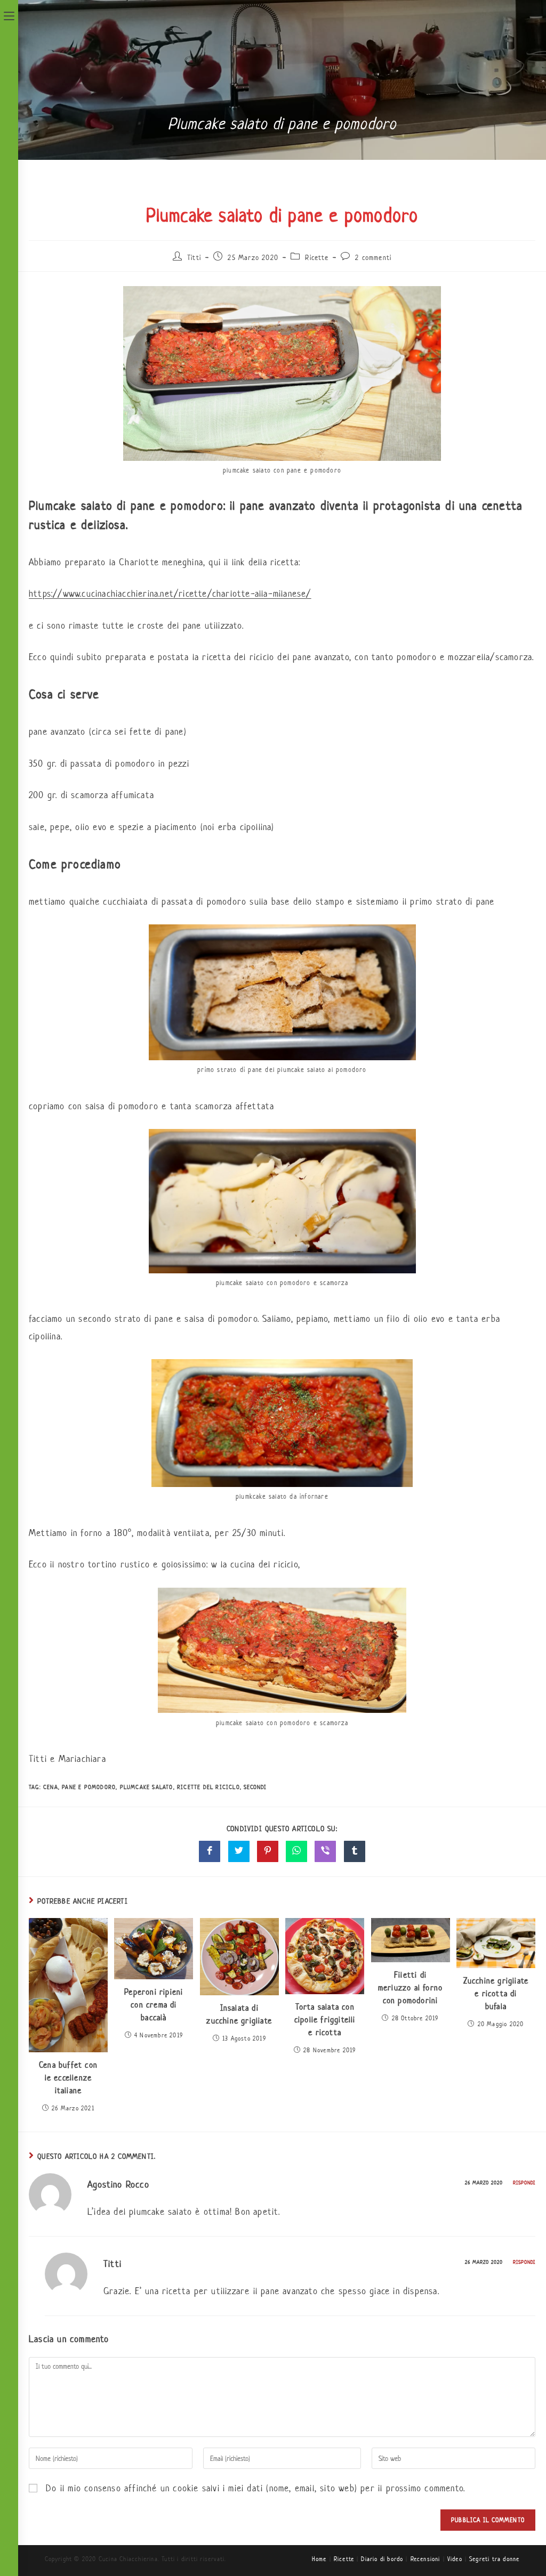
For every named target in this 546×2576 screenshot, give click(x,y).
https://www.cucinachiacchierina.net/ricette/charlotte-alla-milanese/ (170, 594)
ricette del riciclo (208, 1787)
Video (455, 2559)
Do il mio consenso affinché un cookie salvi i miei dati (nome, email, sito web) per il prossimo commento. (255, 2488)
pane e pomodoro (89, 1787)
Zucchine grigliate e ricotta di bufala (496, 1993)
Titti (194, 258)
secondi (255, 1787)
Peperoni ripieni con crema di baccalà (154, 2005)
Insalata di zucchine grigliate (239, 2014)
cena (51, 1787)
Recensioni (425, 2559)
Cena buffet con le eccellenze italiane (68, 2078)
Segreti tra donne (494, 2559)
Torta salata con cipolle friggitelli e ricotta (325, 2020)
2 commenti (373, 258)
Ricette (316, 258)
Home (319, 2559)
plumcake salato (147, 1787)
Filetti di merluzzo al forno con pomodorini (410, 1988)
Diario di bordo (382, 2559)
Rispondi (524, 2183)
